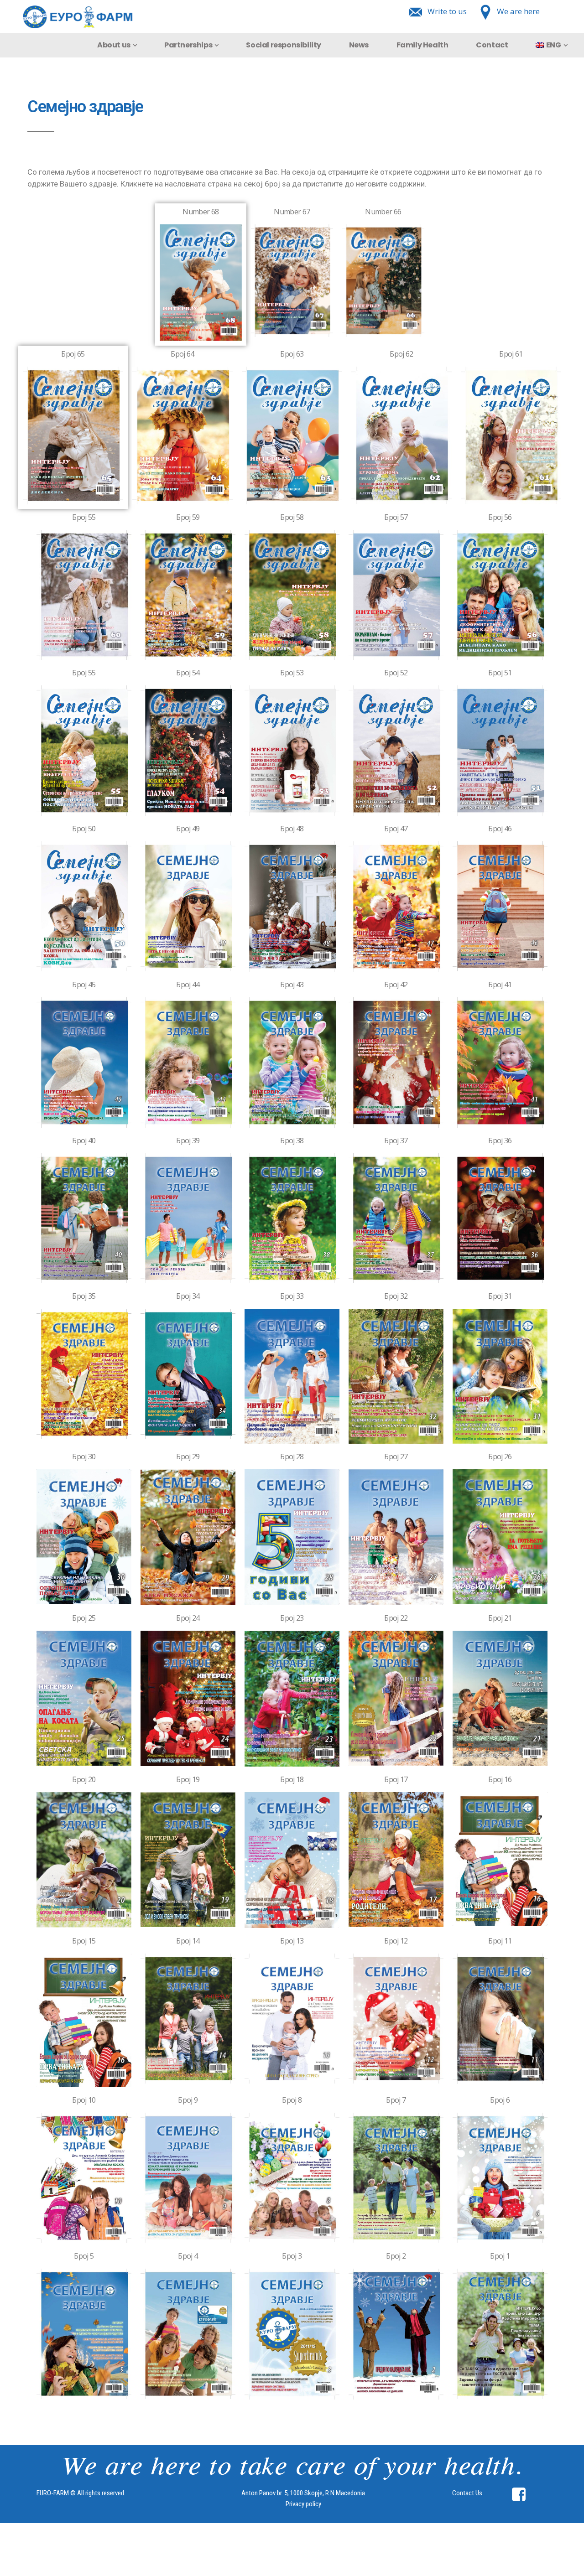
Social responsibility (284, 45)
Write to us (447, 11)
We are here (518, 11)
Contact (492, 45)
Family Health (422, 45)
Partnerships (188, 45)
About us (114, 45)
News (359, 45)
